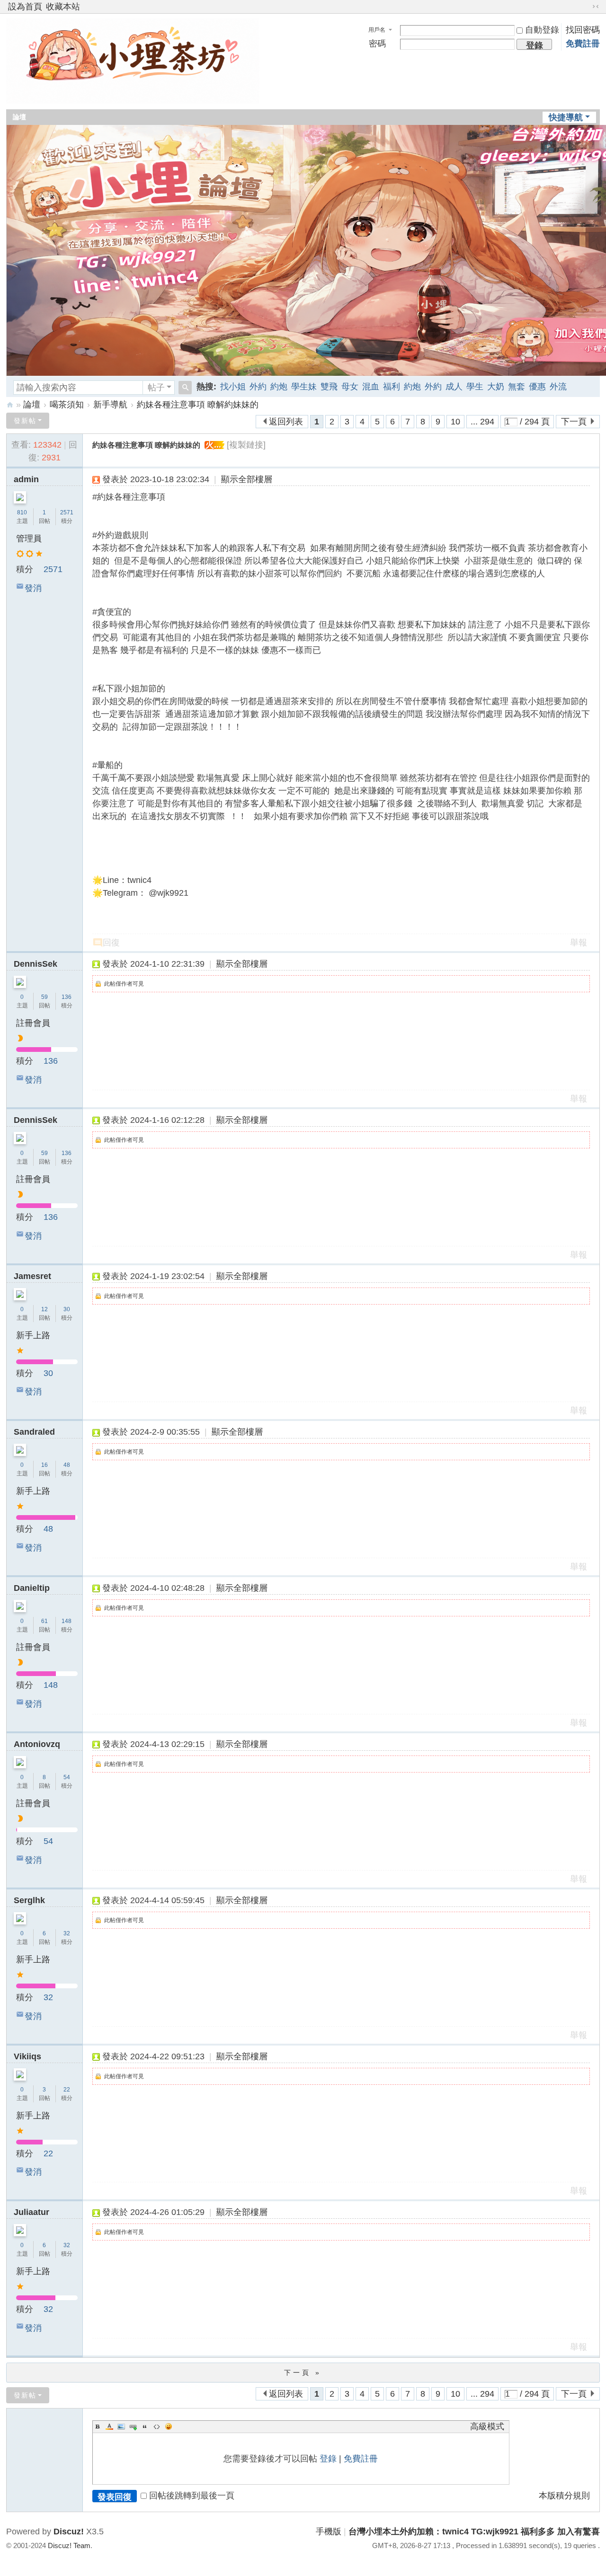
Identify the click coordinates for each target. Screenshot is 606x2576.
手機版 (329, 2532)
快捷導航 (566, 117)
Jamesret (32, 1276)
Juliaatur (31, 2212)
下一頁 (574, 422)
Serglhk (29, 1900)
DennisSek (36, 964)
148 (67, 1621)
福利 (392, 387)
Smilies (169, 2426)
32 (67, 1933)
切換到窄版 (596, 7)
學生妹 (304, 387)
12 (45, 1309)
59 (45, 997)
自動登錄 (542, 30)
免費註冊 (583, 44)
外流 (558, 387)
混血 (371, 387)
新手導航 (110, 405)
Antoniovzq (37, 1744)
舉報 (579, 943)
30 (67, 1309)
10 (455, 422)
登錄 (328, 2459)
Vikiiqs (27, 2056)
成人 (454, 387)
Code (157, 2426)
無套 (517, 387)
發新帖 (25, 421)
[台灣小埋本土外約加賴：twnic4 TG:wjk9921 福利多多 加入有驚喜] (133, 97)
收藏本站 (63, 7)
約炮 (279, 387)
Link (133, 2426)
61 (45, 1621)
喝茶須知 (67, 405)
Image (121, 2426)
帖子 (156, 388)
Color (109, 2426)
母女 (350, 387)
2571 (67, 512)
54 (67, 1777)
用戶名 (377, 30)
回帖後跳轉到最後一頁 (192, 2496)
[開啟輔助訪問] (587, 7)
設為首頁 (25, 7)
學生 (475, 387)
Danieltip (32, 1588)
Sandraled (34, 1432)
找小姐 (233, 387)
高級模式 (487, 2426)
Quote (145, 2426)
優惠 (537, 387)
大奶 (496, 387)
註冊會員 (33, 1023)
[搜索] (185, 388)
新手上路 (33, 1335)
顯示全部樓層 (247, 479)
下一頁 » (303, 2373)
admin (26, 479)
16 (45, 1465)
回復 (111, 943)
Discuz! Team (69, 2545)
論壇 (19, 117)
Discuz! (69, 2532)
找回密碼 (583, 30)
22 (67, 2090)
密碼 (377, 44)
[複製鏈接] (246, 445)
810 (22, 512)
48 (67, 1465)
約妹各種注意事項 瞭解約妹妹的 (198, 405)
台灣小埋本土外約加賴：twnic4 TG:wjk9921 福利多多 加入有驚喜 (10, 405)
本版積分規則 (564, 2496)
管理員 (29, 538)
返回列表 (286, 422)
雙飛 (329, 387)
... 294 (482, 422)
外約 (258, 387)
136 (67, 997)
